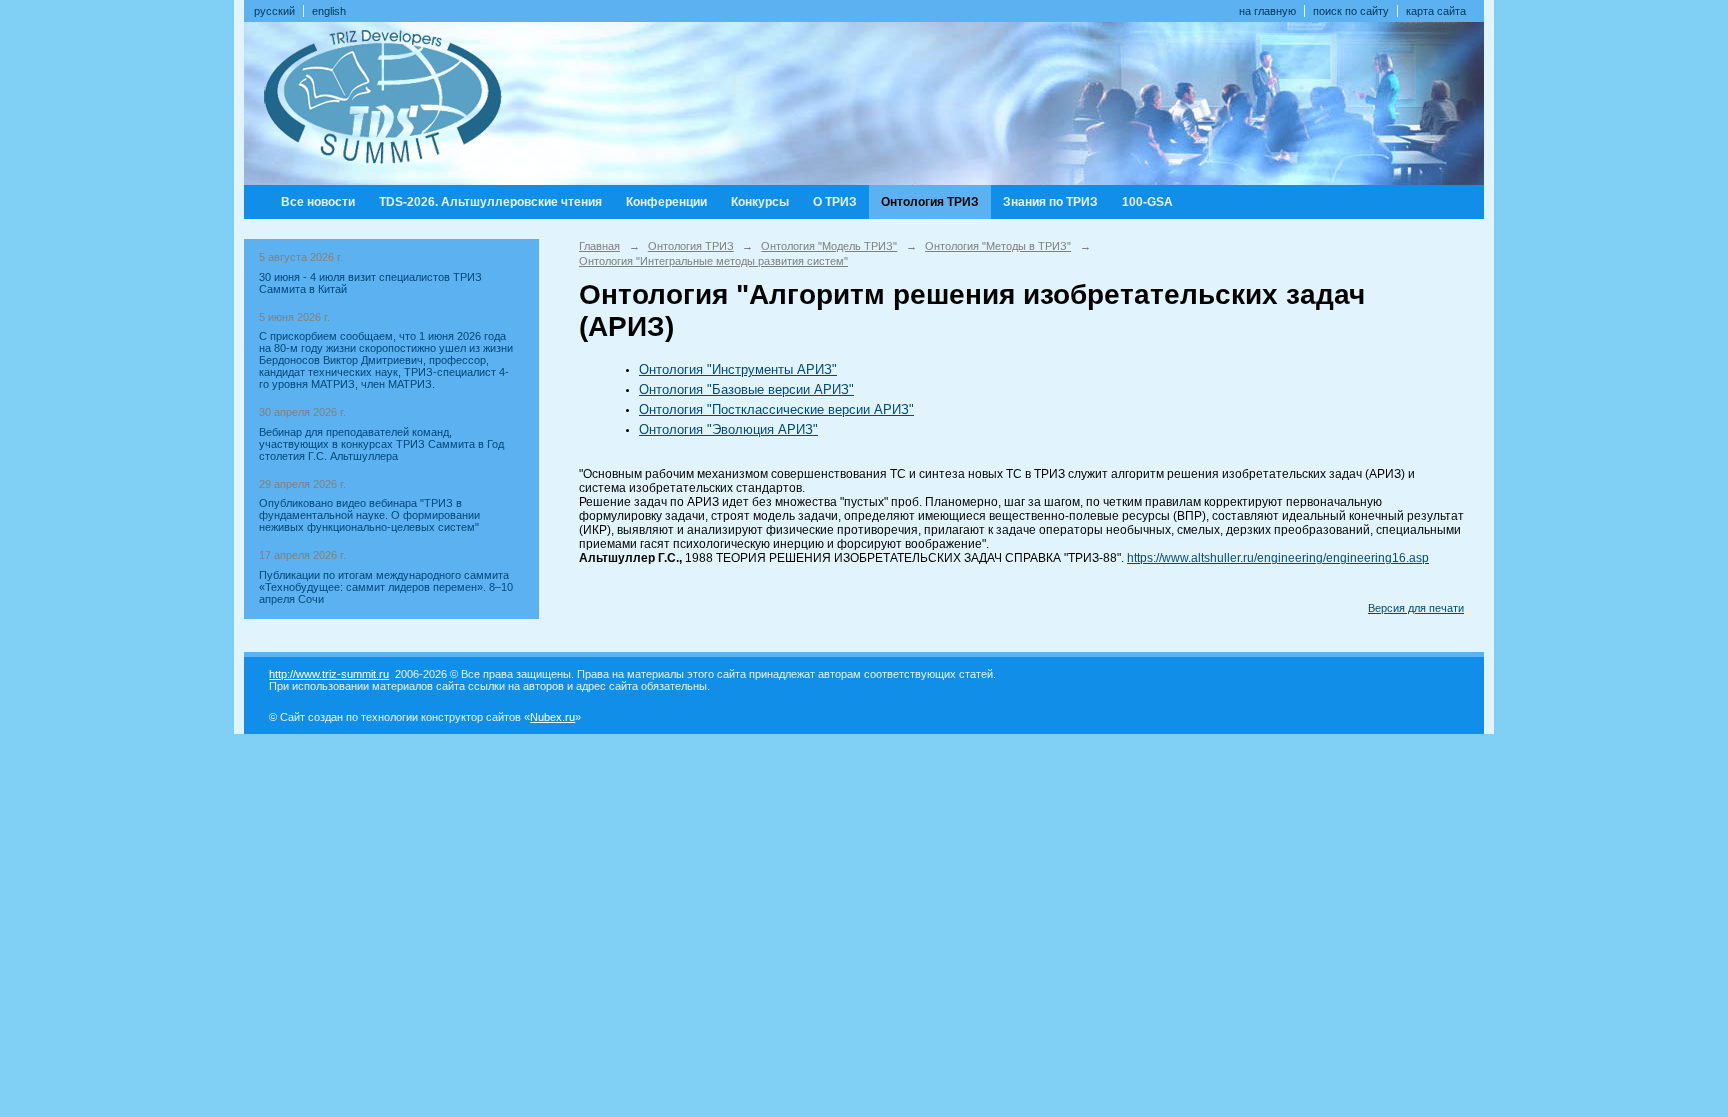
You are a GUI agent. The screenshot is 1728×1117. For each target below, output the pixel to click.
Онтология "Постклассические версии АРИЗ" (776, 409)
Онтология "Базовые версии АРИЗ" (746, 389)
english (329, 11)
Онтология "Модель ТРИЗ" (829, 246)
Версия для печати (1416, 608)
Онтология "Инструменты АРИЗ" (738, 369)
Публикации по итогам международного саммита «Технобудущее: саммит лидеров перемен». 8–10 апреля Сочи (386, 587)
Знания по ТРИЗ (1050, 202)
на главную (1267, 11)
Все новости (318, 202)
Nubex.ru (552, 717)
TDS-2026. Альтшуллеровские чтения (490, 202)
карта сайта (1436, 11)
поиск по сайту (1351, 11)
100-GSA (1147, 202)
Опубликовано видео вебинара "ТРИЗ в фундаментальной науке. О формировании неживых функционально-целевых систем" (369, 515)
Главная (599, 246)
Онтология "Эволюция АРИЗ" (728, 429)
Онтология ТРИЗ (930, 202)
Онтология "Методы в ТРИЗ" (998, 246)
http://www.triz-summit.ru (329, 674)
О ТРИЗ (835, 202)
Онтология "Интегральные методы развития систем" (713, 261)
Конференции (666, 202)
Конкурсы (760, 202)
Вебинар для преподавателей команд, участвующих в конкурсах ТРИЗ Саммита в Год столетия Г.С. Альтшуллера (381, 444)
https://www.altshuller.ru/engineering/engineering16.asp (1278, 558)
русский (274, 11)
